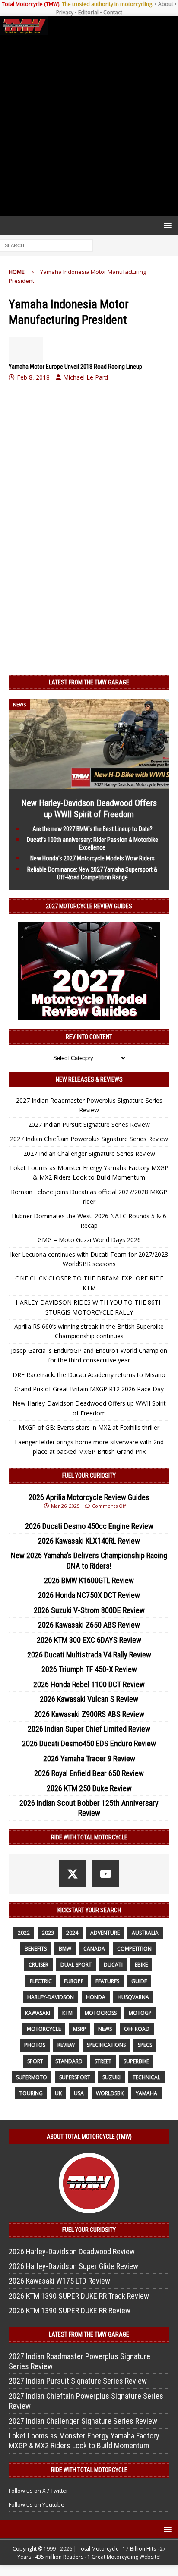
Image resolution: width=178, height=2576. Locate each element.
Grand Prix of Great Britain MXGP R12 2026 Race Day (89, 1389)
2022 (24, 1933)
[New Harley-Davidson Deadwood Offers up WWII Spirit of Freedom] (89, 784)
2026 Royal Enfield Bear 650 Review (89, 1773)
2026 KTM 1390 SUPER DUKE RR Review (70, 2311)
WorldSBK (110, 2093)
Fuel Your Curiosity (89, 1475)
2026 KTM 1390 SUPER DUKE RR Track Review (79, 2296)
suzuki (111, 2077)
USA (79, 2093)
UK (58, 2093)
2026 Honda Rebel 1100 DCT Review (89, 1684)
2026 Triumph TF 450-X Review (89, 1669)
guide (139, 1981)
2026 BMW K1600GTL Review (89, 1580)
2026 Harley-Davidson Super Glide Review (73, 2266)
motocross (101, 2013)
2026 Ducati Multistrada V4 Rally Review (89, 1655)
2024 (72, 1933)
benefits (36, 1949)
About (166, 4)
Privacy (65, 12)
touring (31, 2093)
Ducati (113, 1965)
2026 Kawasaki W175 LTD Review (59, 2281)
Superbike (136, 2061)
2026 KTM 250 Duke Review (89, 1788)
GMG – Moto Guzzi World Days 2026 (89, 1240)
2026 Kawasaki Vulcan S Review (89, 1699)
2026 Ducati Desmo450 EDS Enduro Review (89, 1743)
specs (145, 2045)
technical (146, 2077)
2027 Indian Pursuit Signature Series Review (89, 1125)
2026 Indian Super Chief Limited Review (89, 1729)
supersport (75, 2077)
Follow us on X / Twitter (38, 2491)
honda (96, 1997)
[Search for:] (46, 245)
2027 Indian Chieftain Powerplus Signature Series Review (89, 1139)
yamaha (146, 2093)
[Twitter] (72, 1874)
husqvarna (133, 1997)
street (103, 2061)
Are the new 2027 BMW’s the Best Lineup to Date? (92, 829)
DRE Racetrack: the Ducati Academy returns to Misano (89, 1375)
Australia (145, 1933)
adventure (105, 1933)
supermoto (32, 2077)
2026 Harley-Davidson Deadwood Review (72, 2251)
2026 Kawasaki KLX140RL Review (89, 1541)
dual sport (76, 1965)
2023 (48, 1933)
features (107, 1981)
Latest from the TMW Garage (89, 682)
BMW (65, 1949)
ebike (141, 1965)
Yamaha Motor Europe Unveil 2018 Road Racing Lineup (75, 367)
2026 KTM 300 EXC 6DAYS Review (89, 1640)
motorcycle (44, 2029)
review (66, 2045)
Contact (113, 12)
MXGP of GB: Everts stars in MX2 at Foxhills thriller (89, 1427)
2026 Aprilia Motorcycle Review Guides (89, 1497)
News (105, 2029)
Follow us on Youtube (37, 2504)
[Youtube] (106, 1874)
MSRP (79, 2029)
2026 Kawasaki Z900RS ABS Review (89, 1714)
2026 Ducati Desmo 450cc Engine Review (89, 1526)
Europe (74, 1981)
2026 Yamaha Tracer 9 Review (89, 1759)
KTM (67, 2013)
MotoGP (140, 2013)
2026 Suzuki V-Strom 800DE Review (89, 1610)
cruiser (38, 1965)
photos (35, 2045)
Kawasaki (38, 2013)
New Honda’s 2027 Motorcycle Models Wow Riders (92, 858)
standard (69, 2061)
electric (41, 1981)
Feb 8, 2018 (33, 377)
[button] (166, 225)
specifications (106, 2045)
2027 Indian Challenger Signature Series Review (89, 1153)
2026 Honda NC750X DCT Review (89, 1595)
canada (94, 1949)
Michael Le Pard (86, 377)
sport (35, 2061)
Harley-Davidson (51, 1997)
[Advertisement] (89, 126)
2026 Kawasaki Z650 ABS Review (89, 1625)
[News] (26, 350)
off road (137, 2029)
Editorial (88, 12)
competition (134, 1949)
